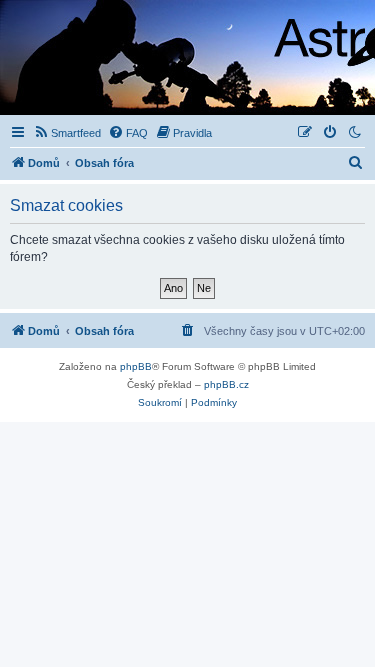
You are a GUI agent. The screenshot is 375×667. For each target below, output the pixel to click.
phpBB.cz (226, 384)
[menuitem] (67, 133)
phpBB (136, 366)
